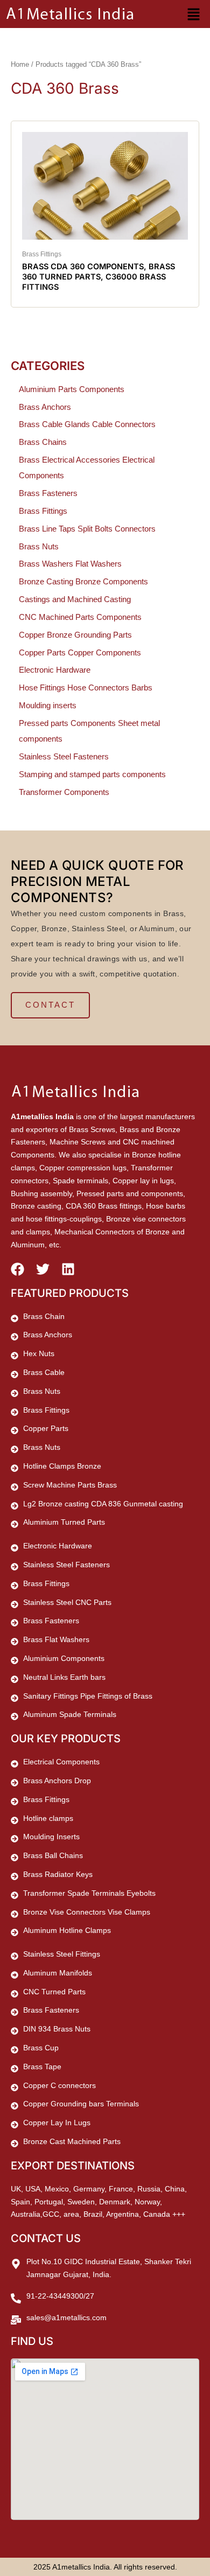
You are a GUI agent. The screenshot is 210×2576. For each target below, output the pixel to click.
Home (20, 64)
